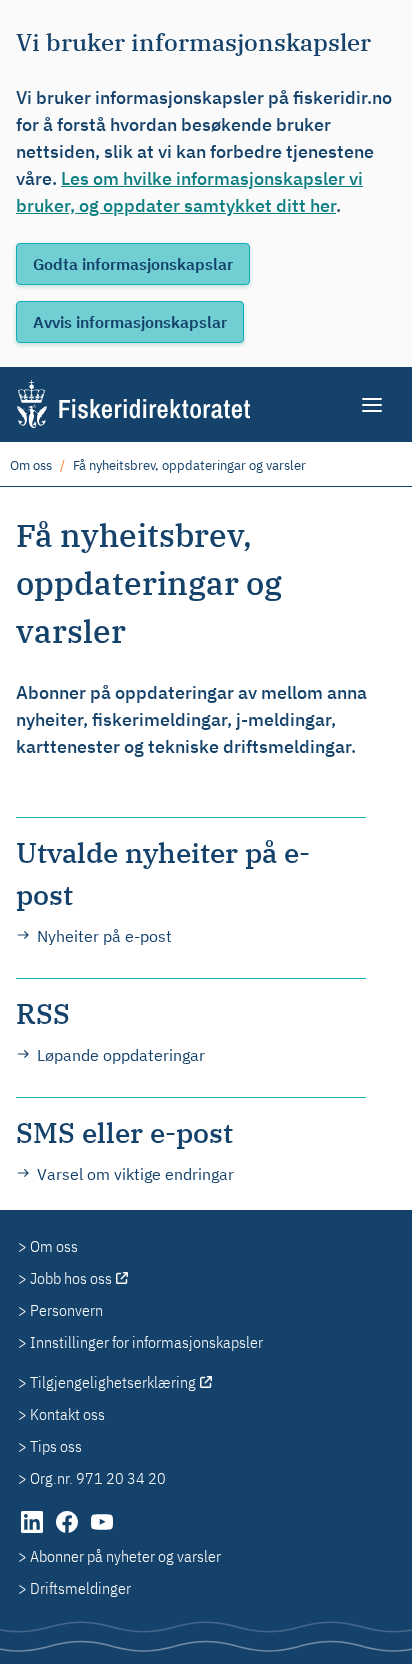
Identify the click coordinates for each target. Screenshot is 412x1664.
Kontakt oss (67, 1414)
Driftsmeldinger (80, 1588)
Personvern (66, 1310)
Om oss (31, 465)
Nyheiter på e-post (104, 936)
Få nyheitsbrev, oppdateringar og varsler (189, 465)
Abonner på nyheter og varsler (125, 1556)
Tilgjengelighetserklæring (113, 1382)
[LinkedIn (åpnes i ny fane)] (33, 1532)
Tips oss (56, 1446)
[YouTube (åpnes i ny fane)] (102, 1532)
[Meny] (373, 405)
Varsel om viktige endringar (135, 1174)
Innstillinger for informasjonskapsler (146, 1342)
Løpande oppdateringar (121, 1055)
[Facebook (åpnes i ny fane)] (68, 1532)
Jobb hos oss (71, 1278)
